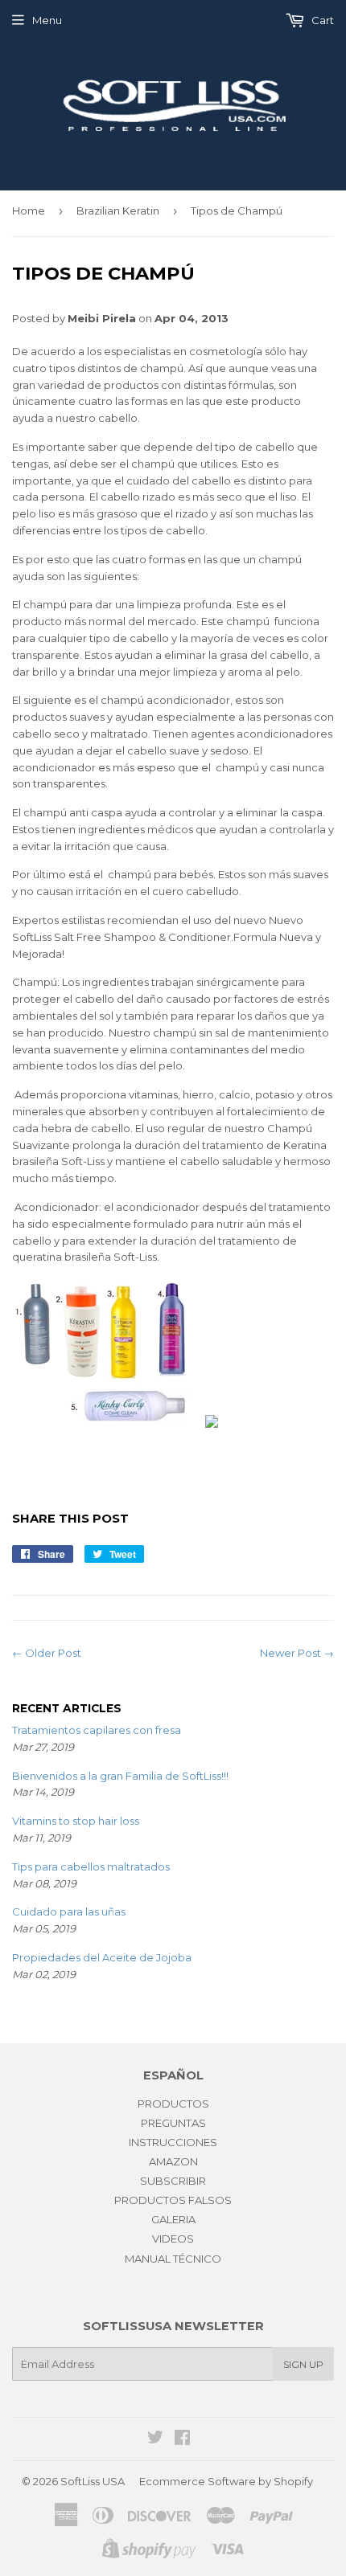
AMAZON (173, 2161)
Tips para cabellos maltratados (91, 1867)
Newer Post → (297, 1653)
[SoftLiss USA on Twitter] (155, 2439)
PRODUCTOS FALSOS (173, 2200)
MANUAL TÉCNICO (173, 2259)
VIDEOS (173, 2239)
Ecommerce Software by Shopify (226, 2481)
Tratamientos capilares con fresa (97, 1730)
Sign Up (303, 2364)
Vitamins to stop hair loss (76, 1821)
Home (29, 211)
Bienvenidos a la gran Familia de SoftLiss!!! (120, 1776)
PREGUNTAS (173, 2123)
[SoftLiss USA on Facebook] (182, 2439)
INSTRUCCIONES (173, 2142)
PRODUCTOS (173, 2104)
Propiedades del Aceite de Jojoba (102, 1957)
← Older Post (47, 1653)
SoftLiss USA (93, 2481)
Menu (47, 20)
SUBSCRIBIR (173, 2181)
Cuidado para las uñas (69, 1912)
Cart (321, 20)
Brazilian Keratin (118, 211)
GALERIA (173, 2219)
